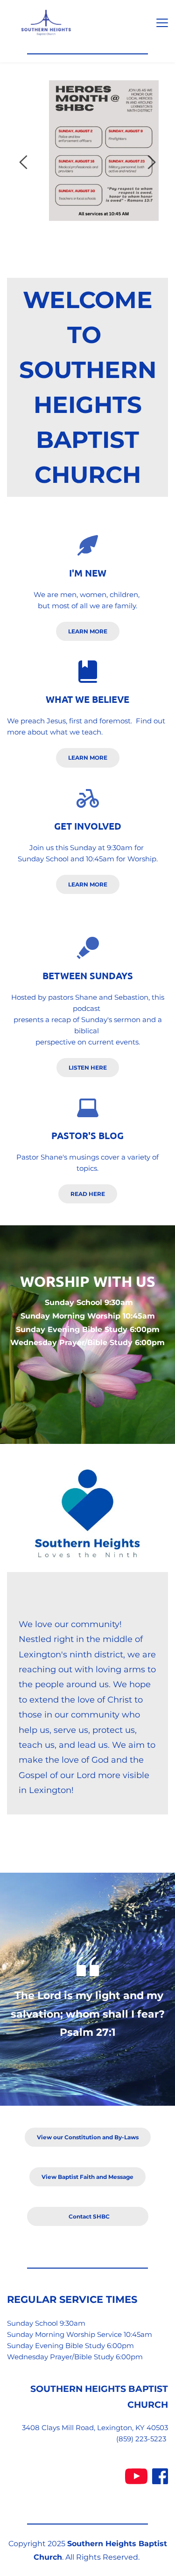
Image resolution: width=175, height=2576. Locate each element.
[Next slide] (151, 162)
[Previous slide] (24, 162)
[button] (162, 23)
